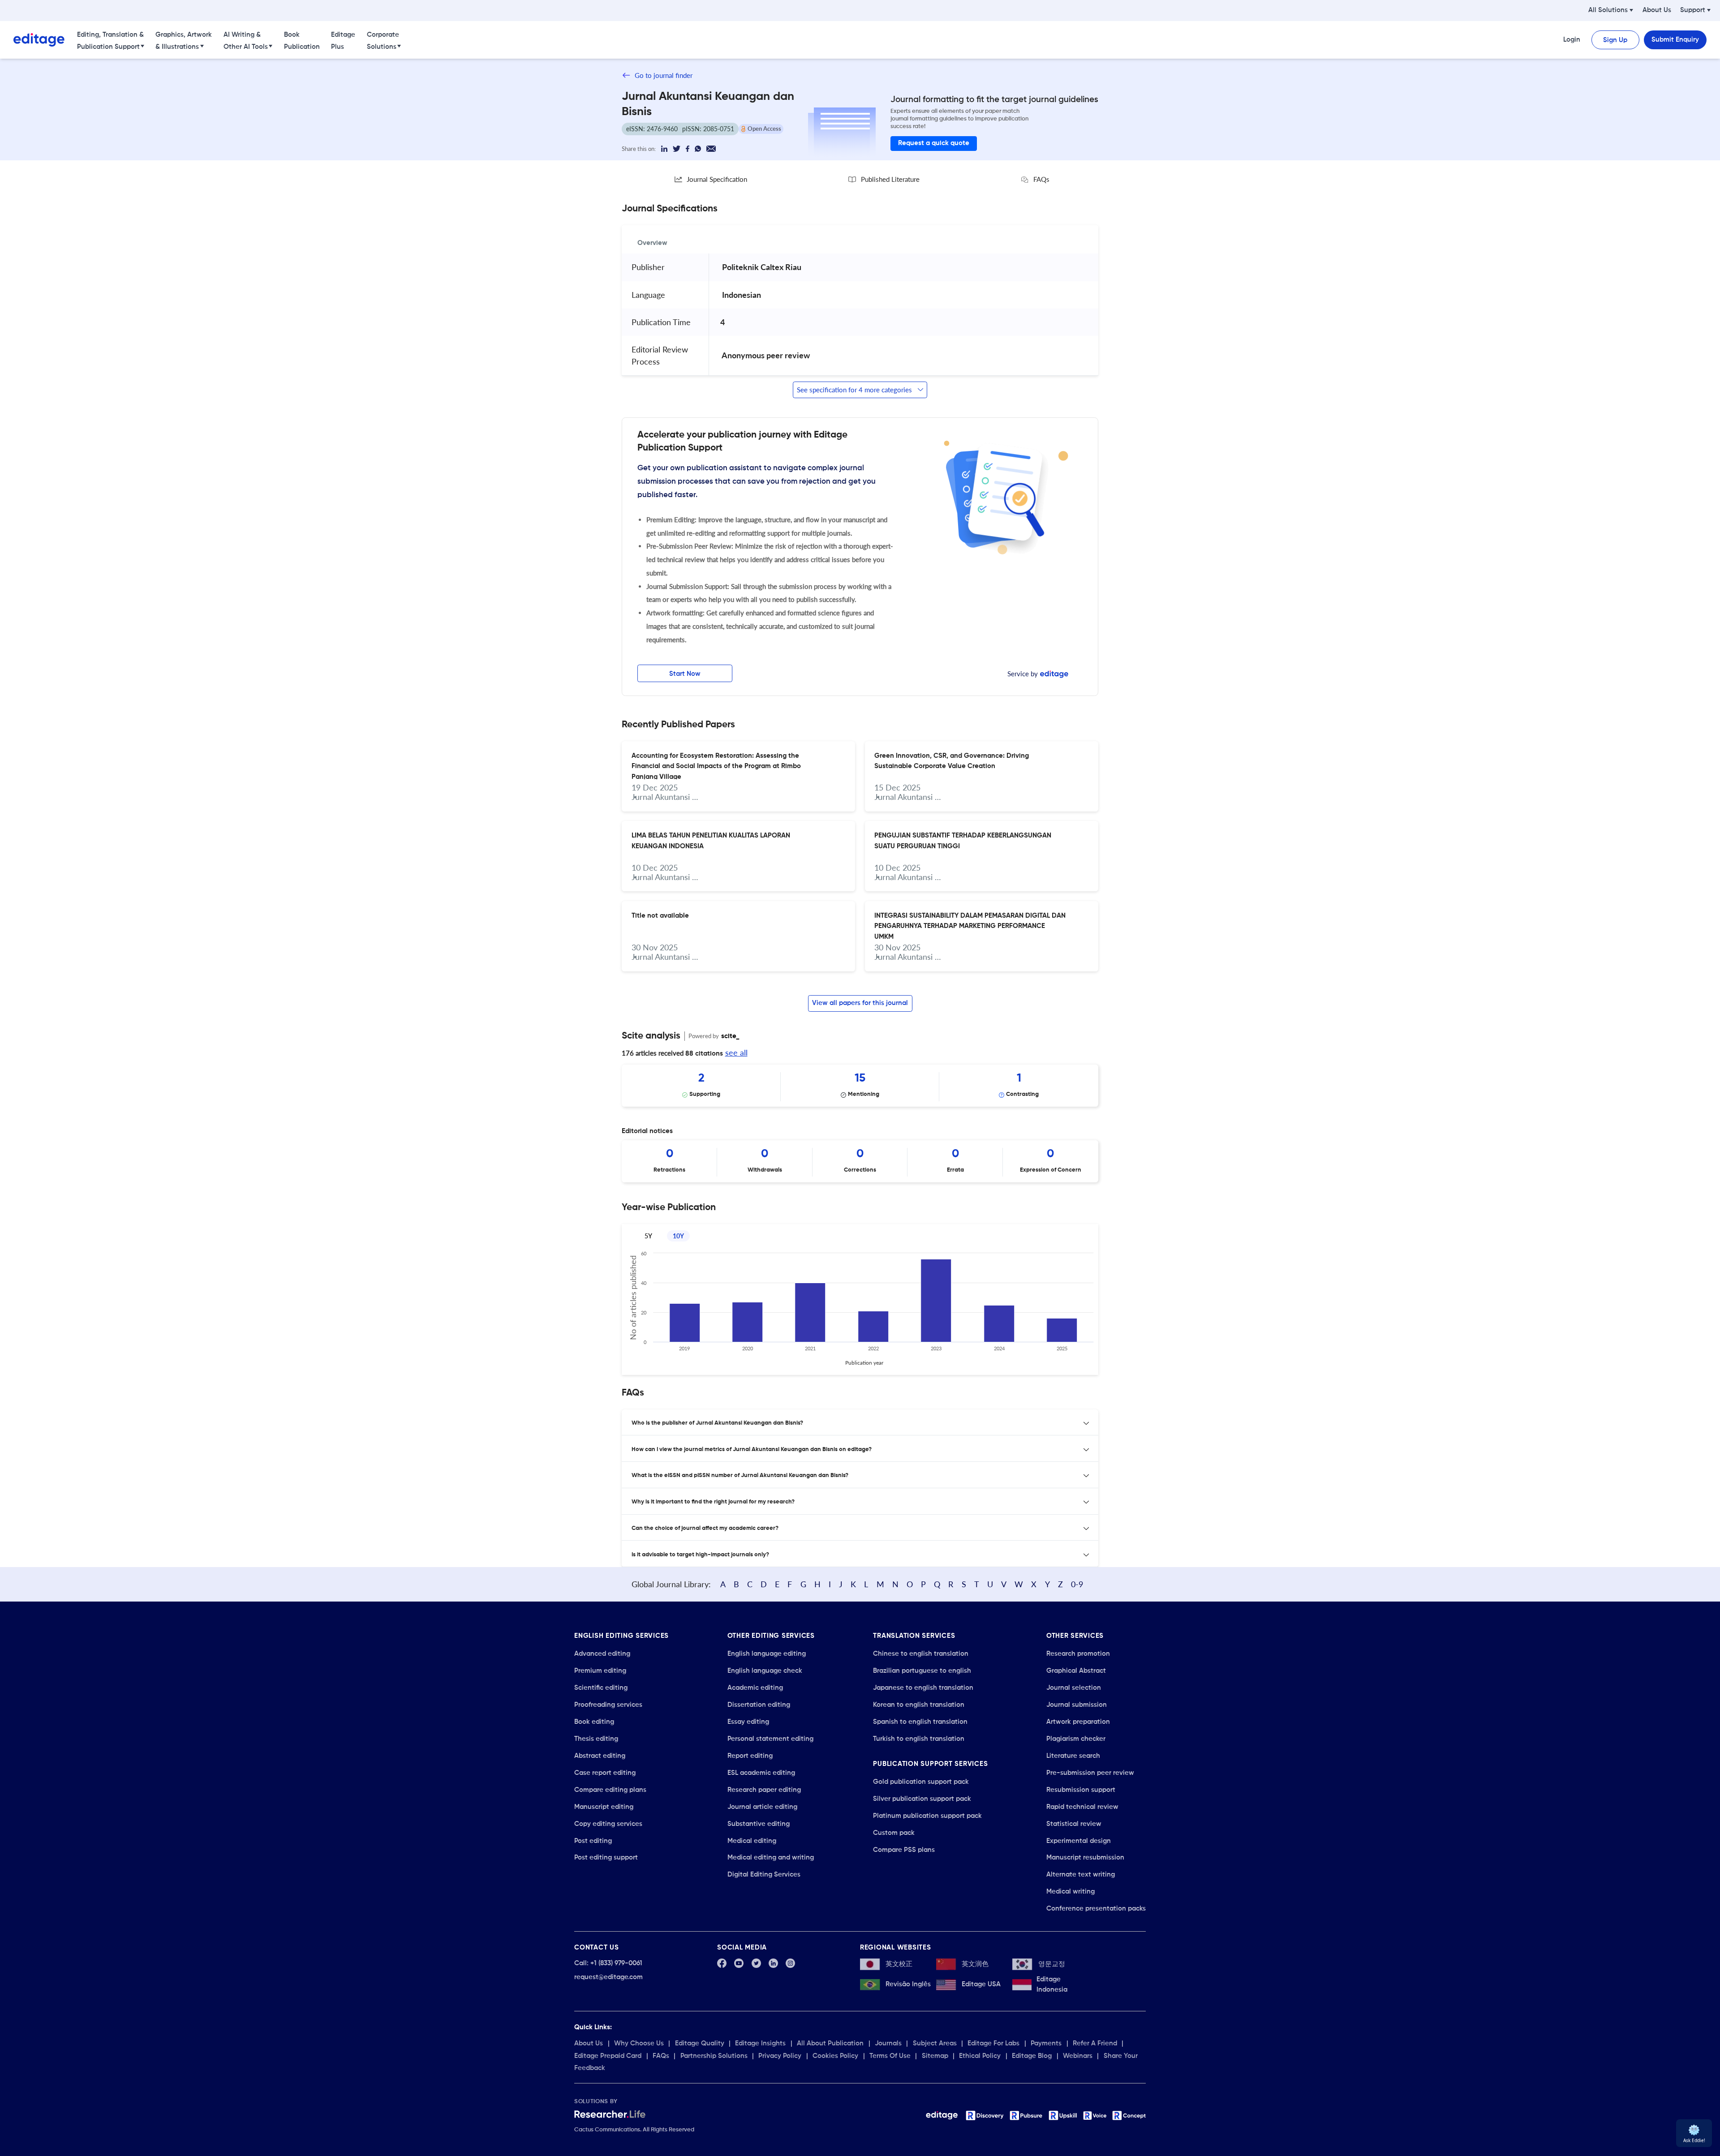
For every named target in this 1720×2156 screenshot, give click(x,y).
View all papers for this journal (860, 1003)
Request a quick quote (934, 143)
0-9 (1077, 1584)
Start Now (685, 674)
